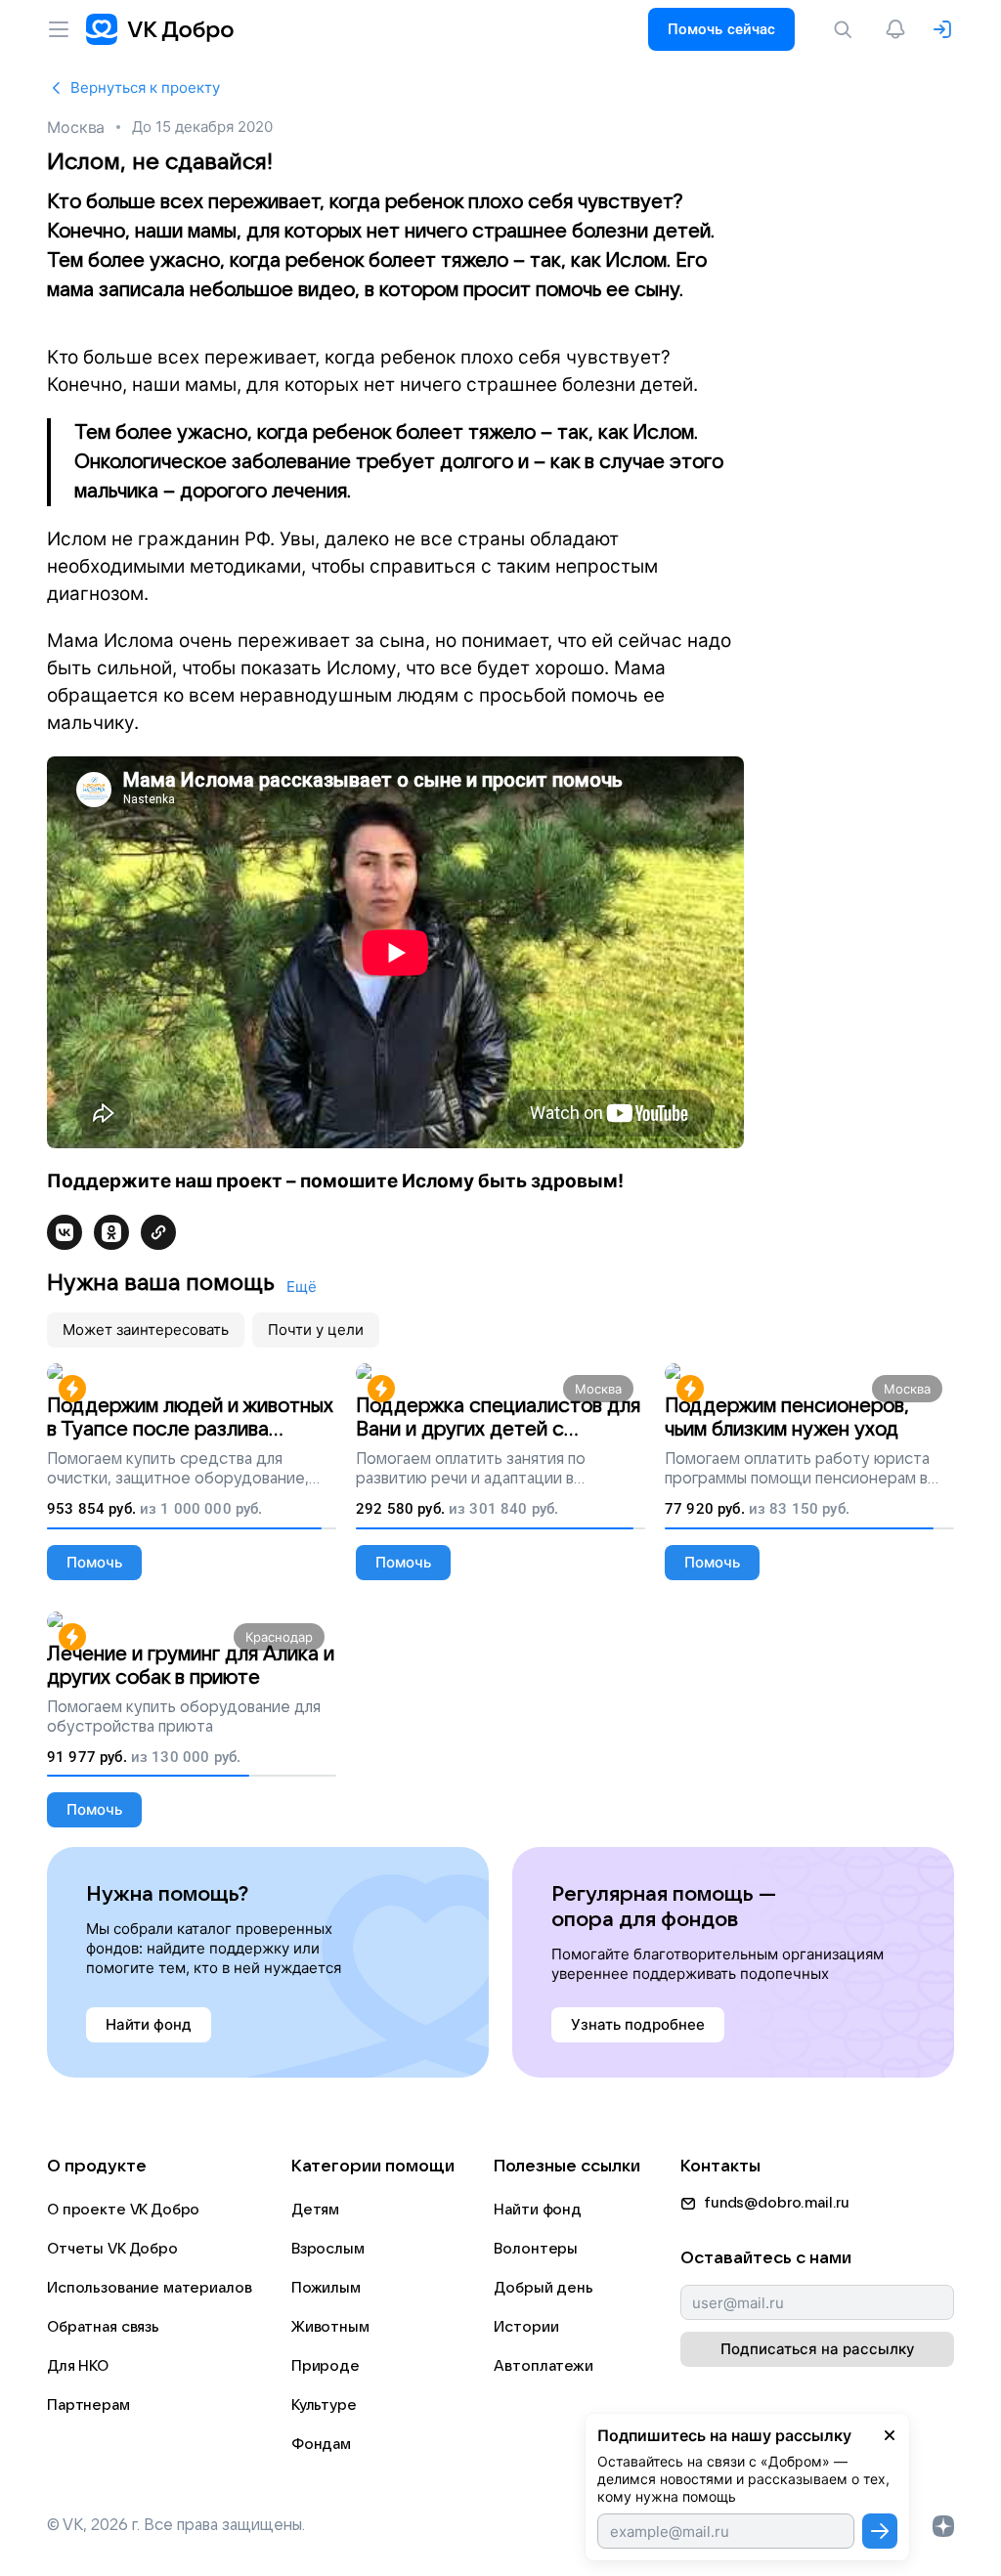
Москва (76, 127)
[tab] (146, 1330)
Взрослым (328, 2249)
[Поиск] (847, 29)
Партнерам (88, 2405)
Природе (326, 2366)
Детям (315, 2210)
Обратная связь (103, 2327)
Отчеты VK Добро (112, 2249)
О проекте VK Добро (123, 2210)
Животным (330, 2327)
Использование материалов (149, 2288)
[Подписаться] (880, 2531)
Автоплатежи (543, 2366)
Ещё (302, 1287)
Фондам (321, 2444)
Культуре (324, 2405)
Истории (526, 2327)
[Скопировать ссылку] (158, 1232)
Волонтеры (536, 2249)
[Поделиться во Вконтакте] (65, 1232)
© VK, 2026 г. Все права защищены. (176, 2525)
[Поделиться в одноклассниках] (111, 1232)
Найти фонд (538, 2210)
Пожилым (326, 2288)
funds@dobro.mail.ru (777, 2203)
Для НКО (78, 2366)
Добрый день (543, 2288)
